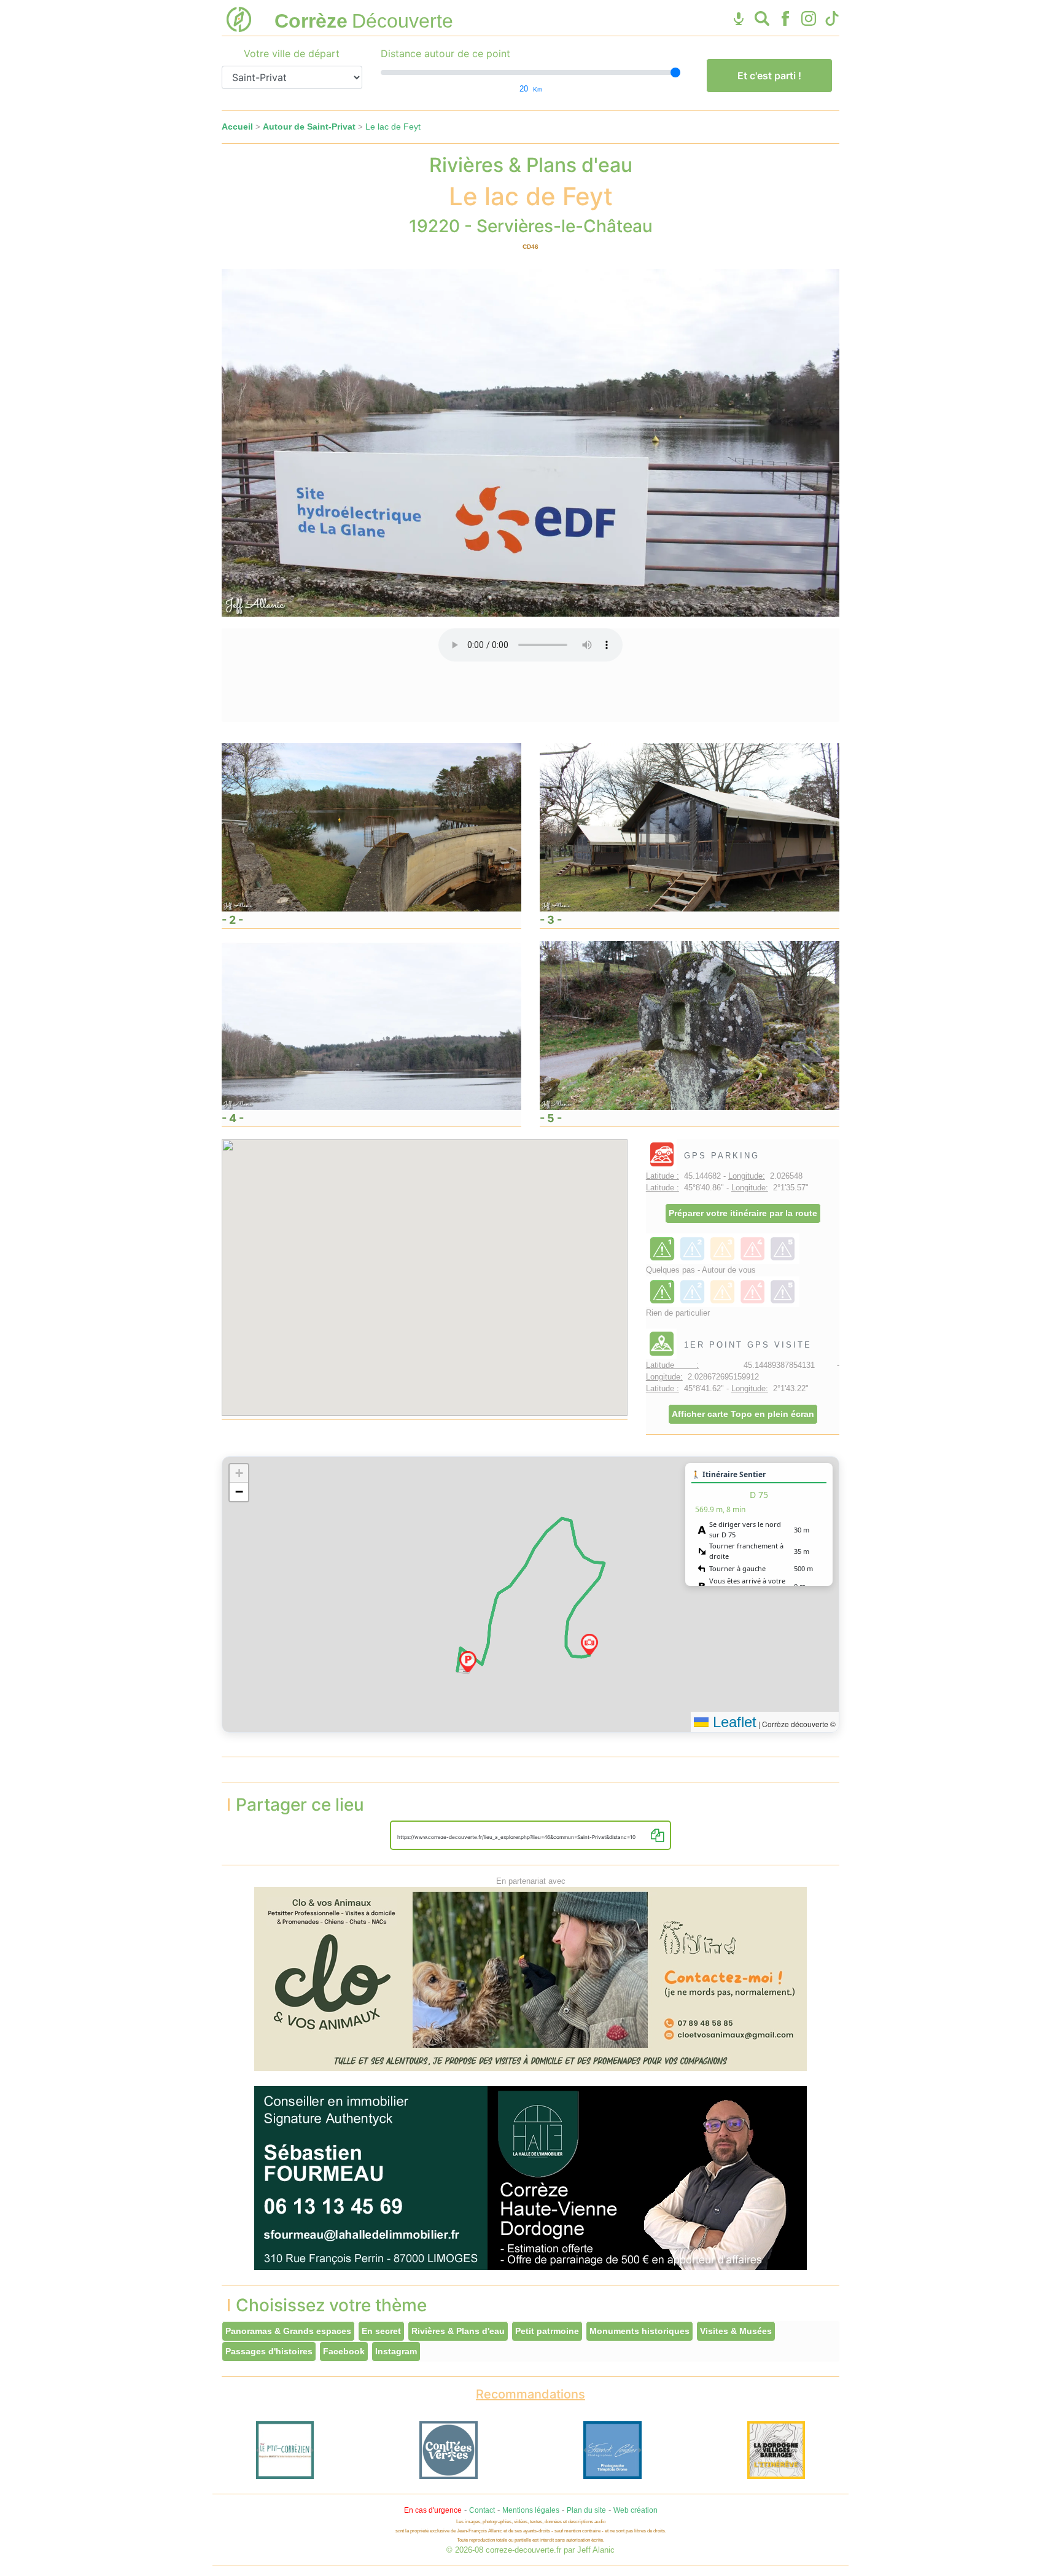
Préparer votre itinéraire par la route (743, 1213)
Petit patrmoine (547, 2331)
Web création (635, 2510)
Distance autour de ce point (445, 53)
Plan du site (586, 2510)
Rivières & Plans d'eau (458, 2331)
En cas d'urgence (433, 2510)
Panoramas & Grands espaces (288, 2331)
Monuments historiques (639, 2331)
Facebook (344, 2351)
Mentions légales (531, 2510)
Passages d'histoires (269, 2351)
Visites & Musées (736, 2331)
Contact (482, 2510)
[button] (468, 1661)
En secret (381, 2331)
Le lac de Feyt (393, 127)
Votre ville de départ (292, 53)
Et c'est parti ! (769, 76)
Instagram (396, 2351)
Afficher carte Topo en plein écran (743, 1414)
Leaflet (733, 1722)
